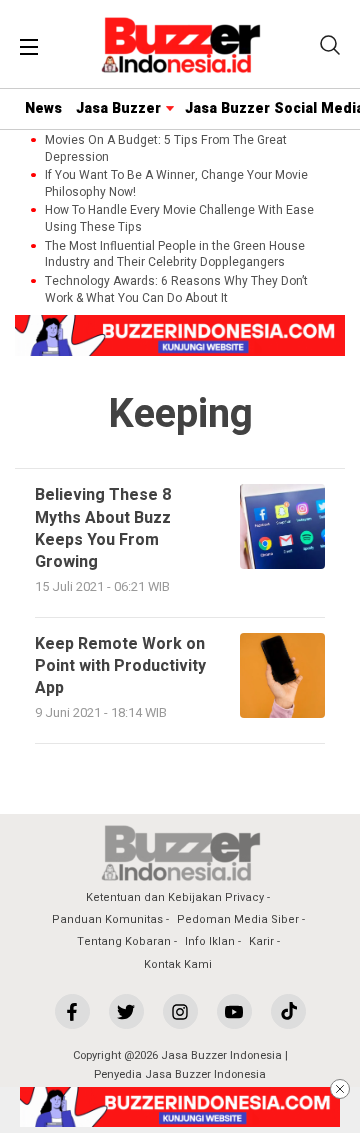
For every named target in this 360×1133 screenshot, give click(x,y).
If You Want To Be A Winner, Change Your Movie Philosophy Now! (176, 184)
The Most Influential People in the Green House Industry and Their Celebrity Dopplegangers (175, 255)
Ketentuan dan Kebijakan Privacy (175, 897)
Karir (261, 941)
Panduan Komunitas (107, 919)
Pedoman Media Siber (238, 919)
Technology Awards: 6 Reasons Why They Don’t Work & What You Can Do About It (176, 290)
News (43, 108)
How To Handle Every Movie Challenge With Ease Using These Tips (179, 219)
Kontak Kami (178, 964)
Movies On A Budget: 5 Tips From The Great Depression (166, 149)
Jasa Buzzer (118, 108)
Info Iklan (210, 941)
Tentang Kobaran (124, 941)
